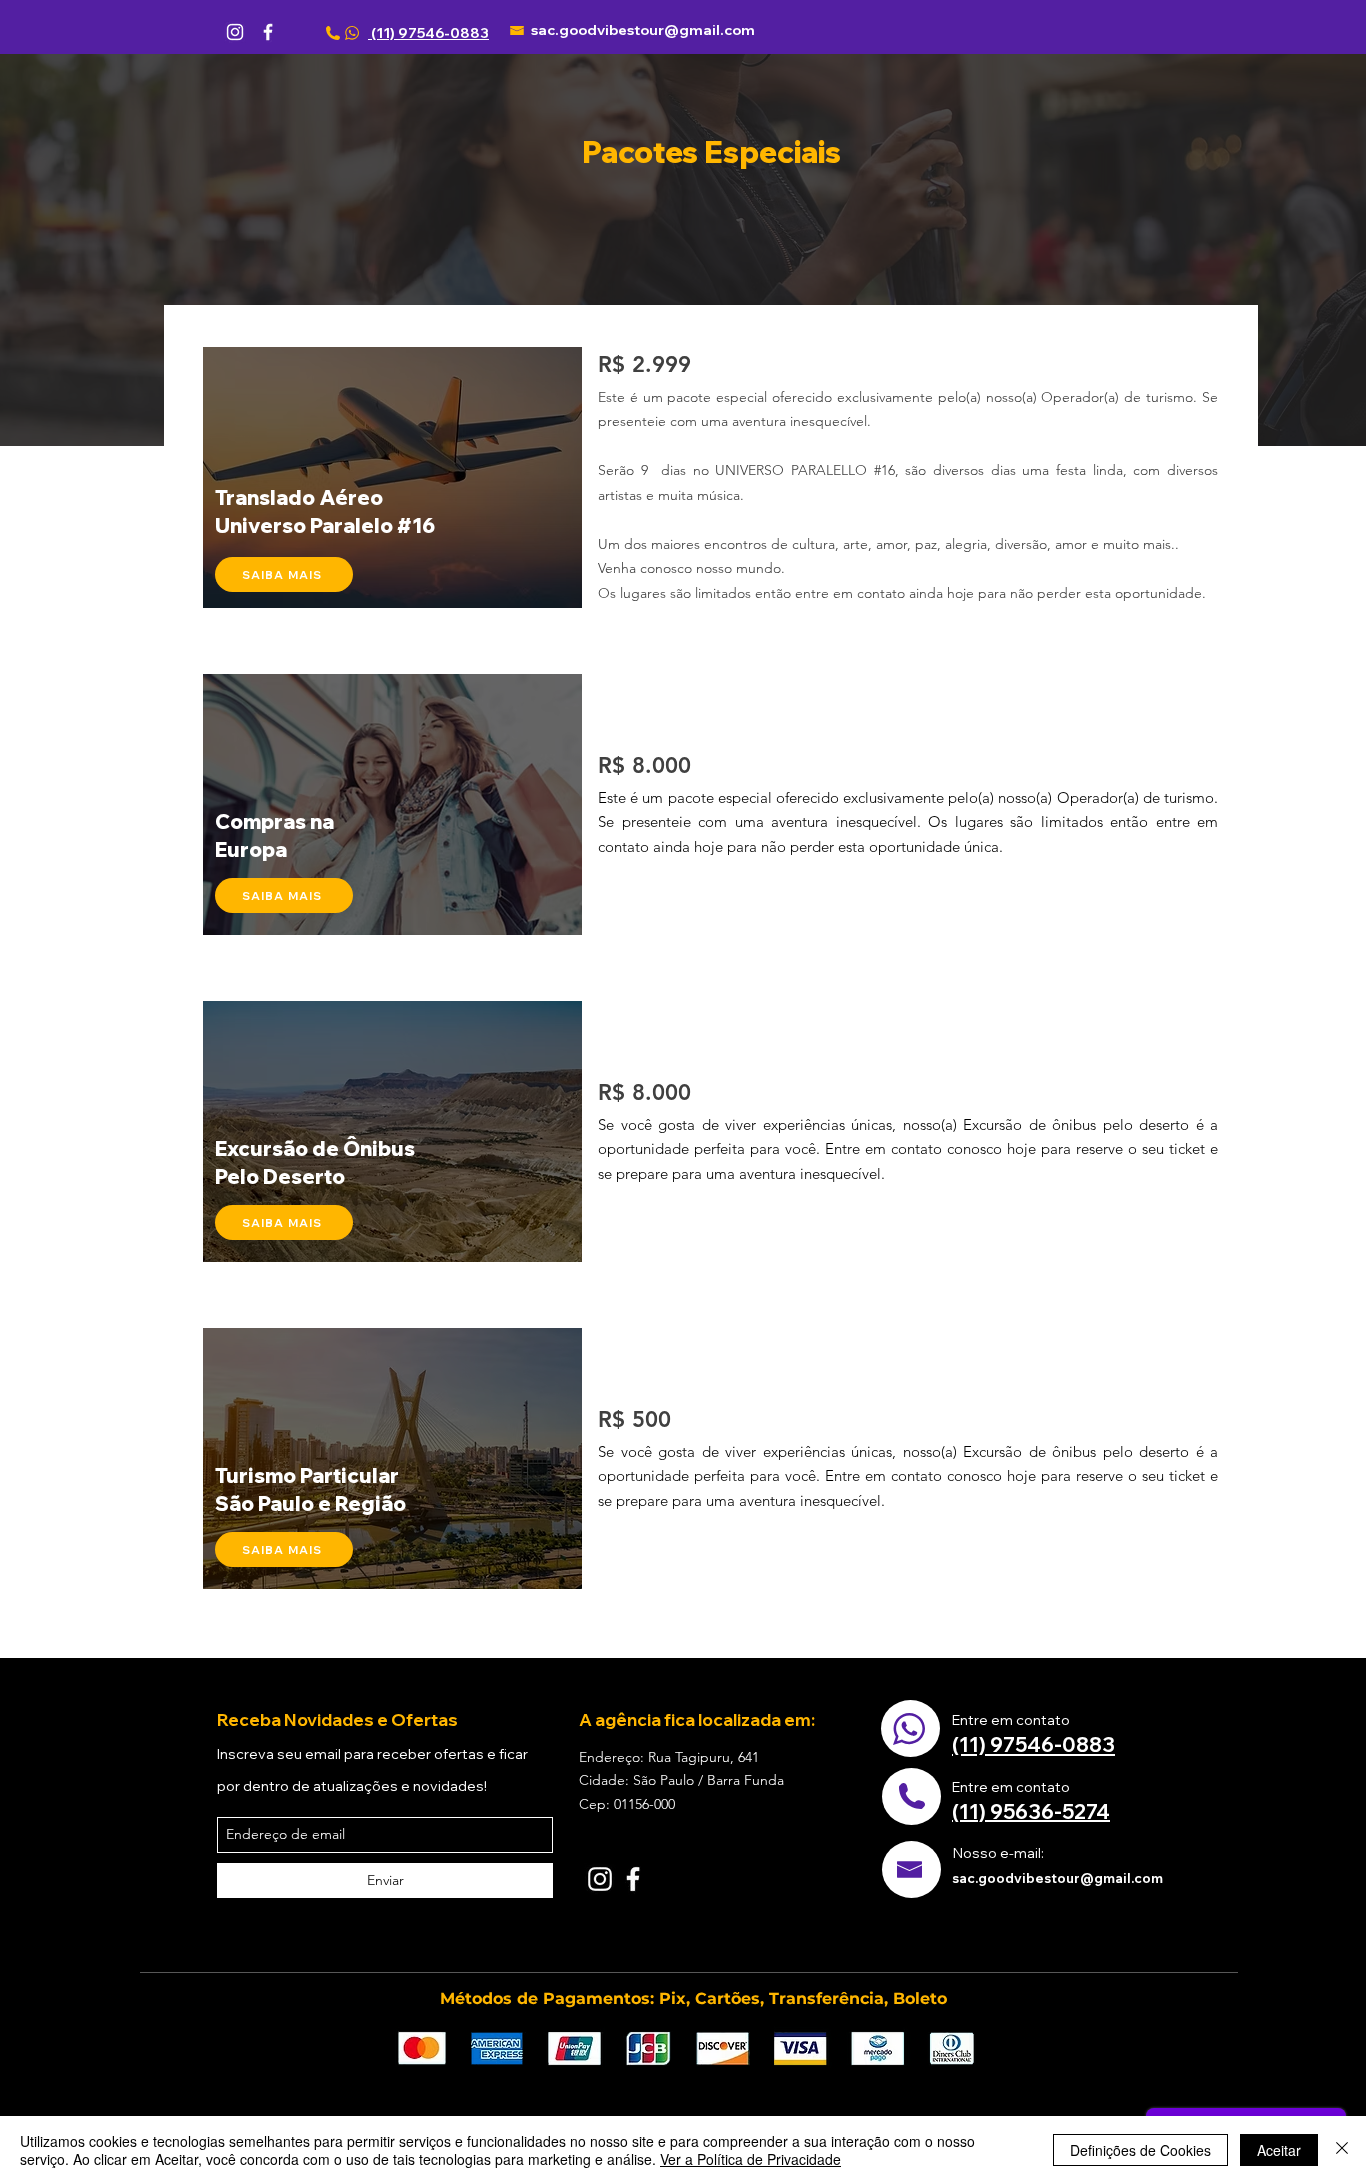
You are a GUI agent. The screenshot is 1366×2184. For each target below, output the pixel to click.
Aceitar (1279, 2150)
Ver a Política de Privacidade (750, 2159)
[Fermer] (1342, 2150)
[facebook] (268, 32)
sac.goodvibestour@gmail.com (643, 30)
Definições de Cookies (1140, 2150)
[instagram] (235, 32)
